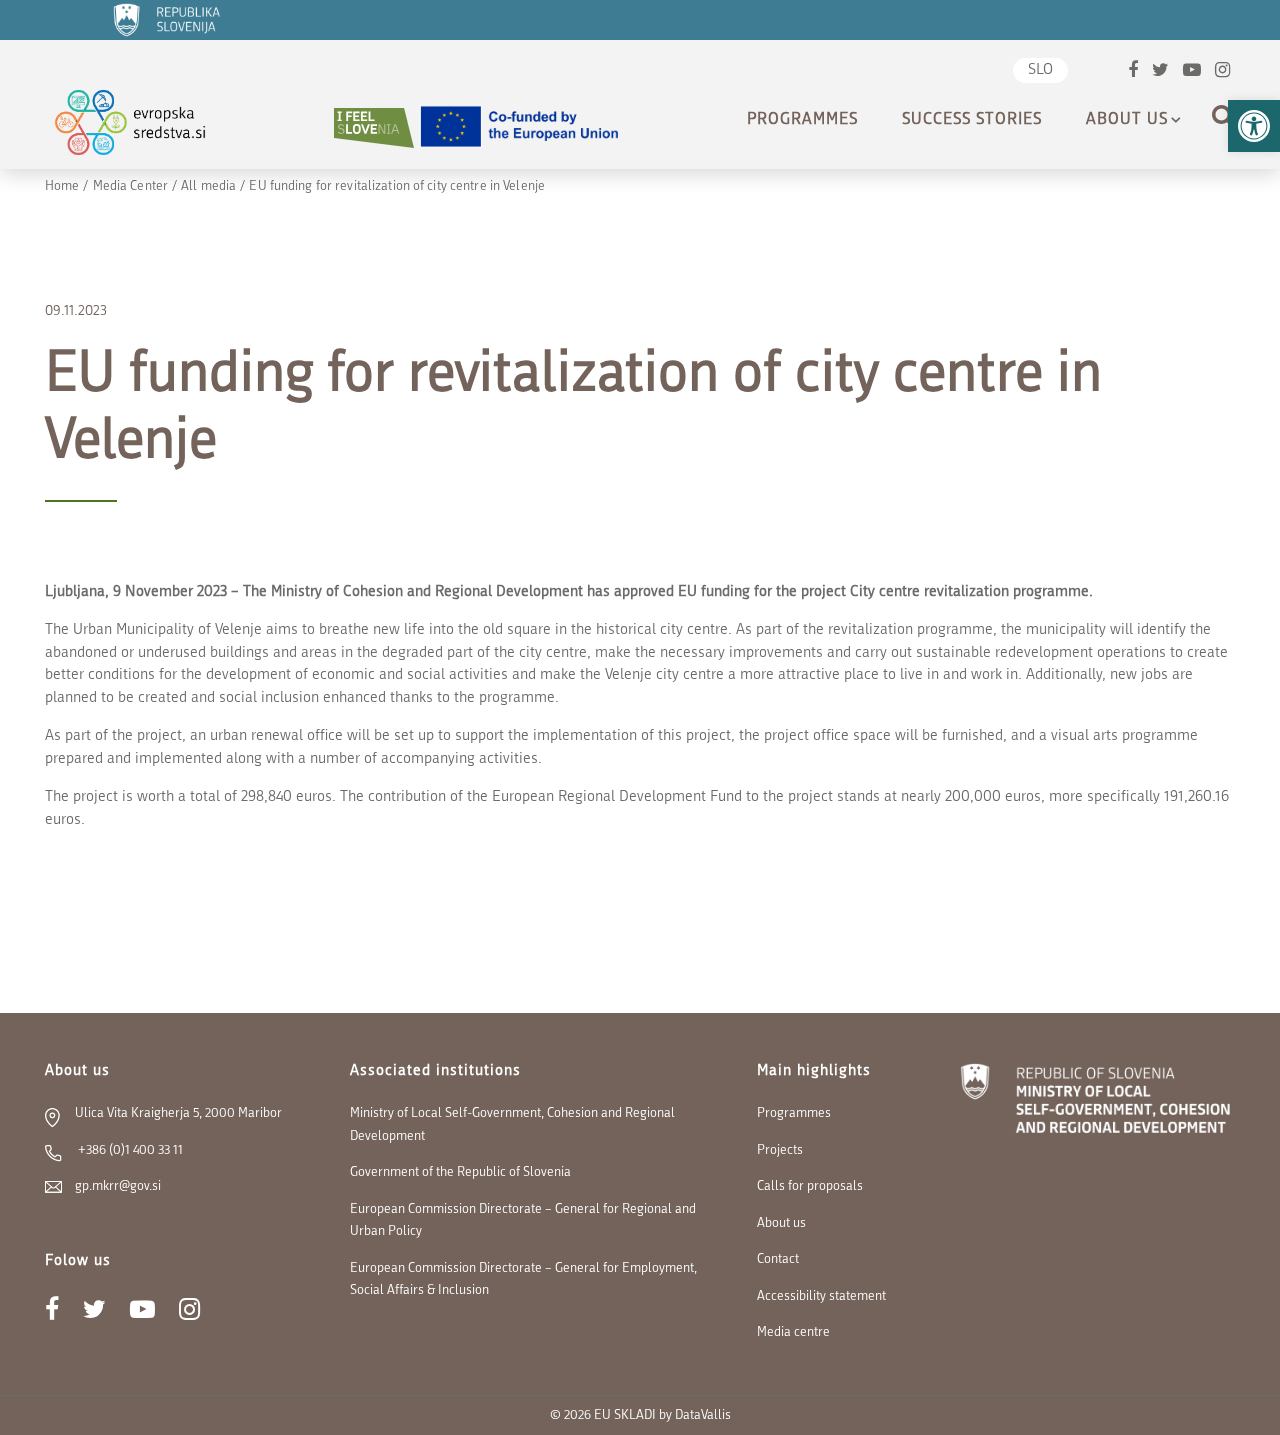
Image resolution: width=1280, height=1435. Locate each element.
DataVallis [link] (703, 1415)
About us (1127, 120)
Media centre (793, 1332)
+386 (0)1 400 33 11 (129, 1150)
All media (208, 186)
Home (62, 186)
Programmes (802, 120)
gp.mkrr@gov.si (118, 1186)
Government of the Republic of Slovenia (460, 1172)
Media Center (130, 186)
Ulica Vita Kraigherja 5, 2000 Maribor (178, 1113)
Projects (780, 1150)
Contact (778, 1259)
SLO (1040, 70)
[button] (1254, 126)
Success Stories (972, 120)
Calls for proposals (810, 1186)
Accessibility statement (821, 1296)
